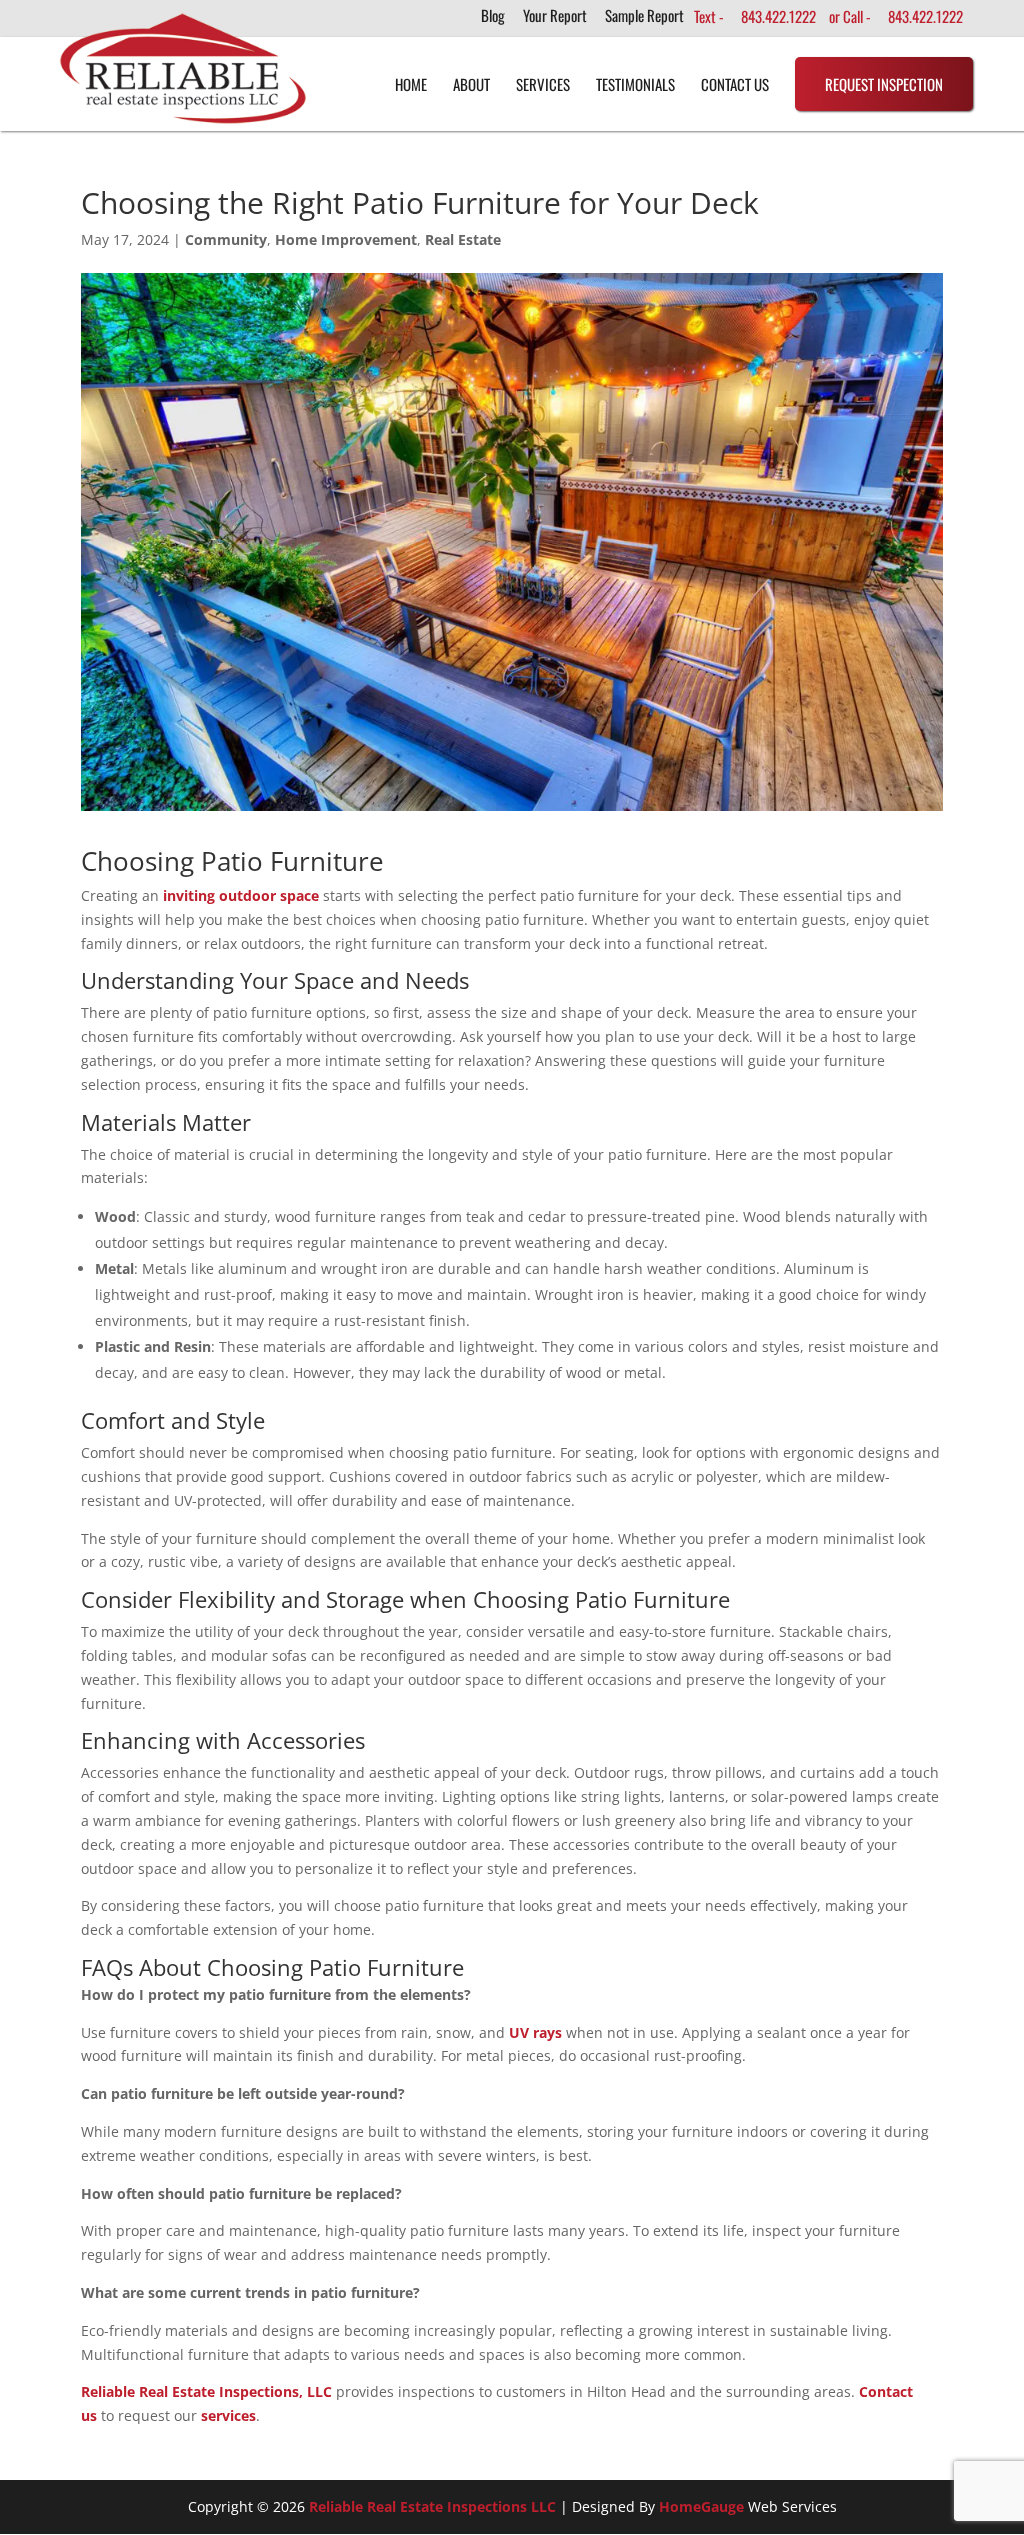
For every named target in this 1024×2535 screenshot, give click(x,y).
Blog (493, 17)
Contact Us (735, 84)
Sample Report (644, 17)
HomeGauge (701, 2506)
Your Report (555, 17)
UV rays (535, 2032)
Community (226, 239)
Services (543, 84)
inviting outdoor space (241, 895)
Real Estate (463, 239)
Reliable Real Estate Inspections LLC (432, 2506)
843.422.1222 (778, 16)
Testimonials (635, 84)
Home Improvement (346, 239)
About (471, 84)
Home (411, 84)
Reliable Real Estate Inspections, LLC (206, 2391)
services (228, 2415)
